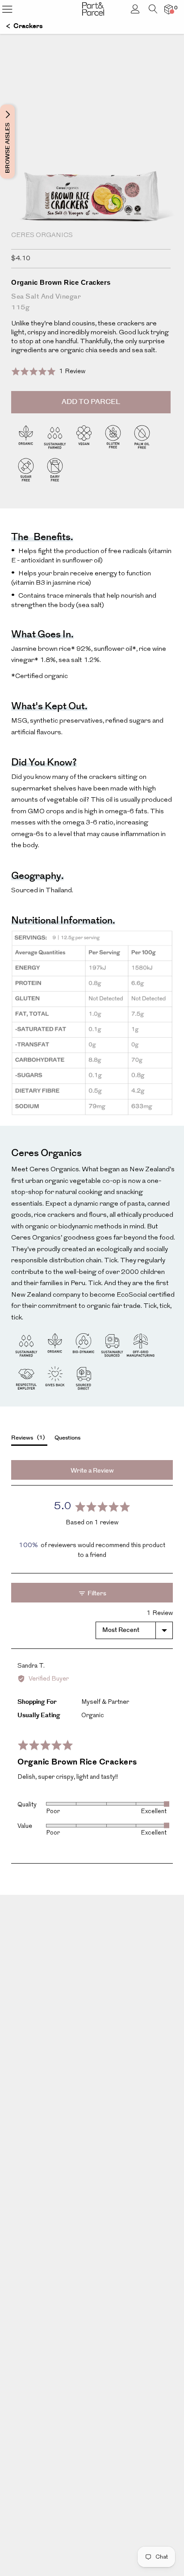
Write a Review (92, 1471)
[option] (92, 181)
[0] (169, 9)
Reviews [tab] (27, 1438)
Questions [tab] (67, 1438)
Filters (96, 1594)
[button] (48, 372)
